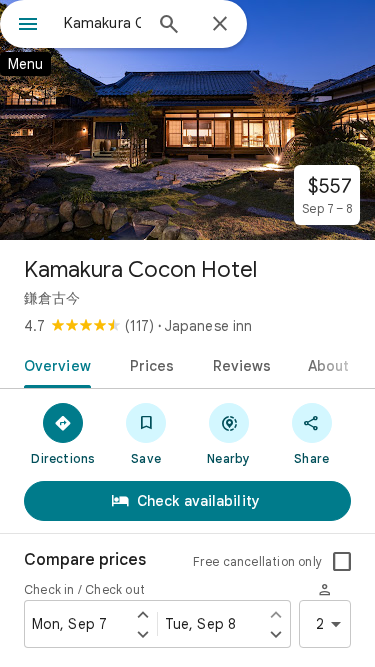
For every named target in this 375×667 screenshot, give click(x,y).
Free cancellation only (257, 561)
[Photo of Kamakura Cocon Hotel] (187, 120)
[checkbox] (342, 562)
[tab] (53, 364)
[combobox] (102, 23)
